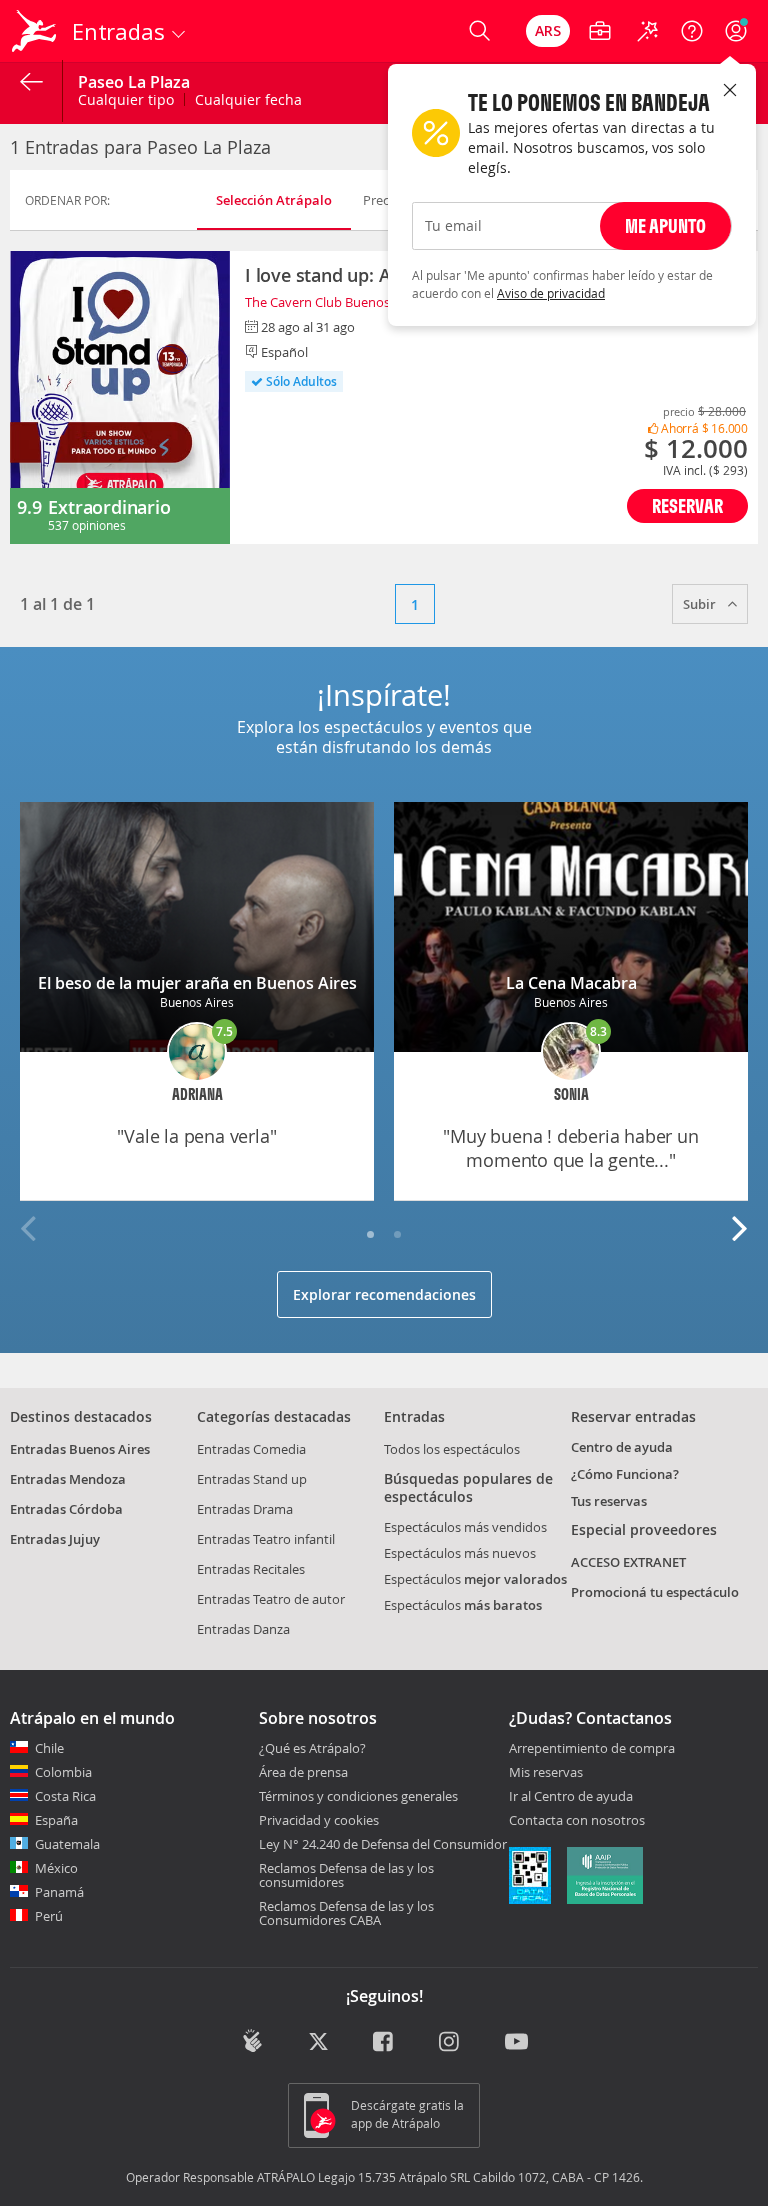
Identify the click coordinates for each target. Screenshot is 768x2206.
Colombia (63, 1772)
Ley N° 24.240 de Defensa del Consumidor (383, 1844)
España (56, 1820)
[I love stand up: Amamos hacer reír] (120, 397)
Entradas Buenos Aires (80, 1449)
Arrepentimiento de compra (592, 1749)
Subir (701, 604)
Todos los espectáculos (452, 1449)
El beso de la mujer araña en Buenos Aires (197, 983)
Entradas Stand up (252, 1479)
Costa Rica (65, 1796)
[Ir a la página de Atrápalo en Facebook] (384, 2043)
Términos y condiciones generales (358, 1796)
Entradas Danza (243, 1629)
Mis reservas (546, 1773)
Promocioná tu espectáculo (655, 1592)
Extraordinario (109, 507)
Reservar (687, 505)
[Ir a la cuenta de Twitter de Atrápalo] (318, 2043)
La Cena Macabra (571, 983)
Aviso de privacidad (551, 293)
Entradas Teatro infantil (266, 1539)
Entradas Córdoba (66, 1509)
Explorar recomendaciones (384, 1294)
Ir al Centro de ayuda (571, 1797)
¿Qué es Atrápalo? (312, 1748)
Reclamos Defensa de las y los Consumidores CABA (346, 1913)
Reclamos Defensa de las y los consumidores (346, 1875)
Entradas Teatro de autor (271, 1599)
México (56, 1868)
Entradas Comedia (251, 1449)
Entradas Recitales (251, 1569)
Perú (49, 1916)
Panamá (59, 1892)
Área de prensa (303, 1772)
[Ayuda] (692, 31)
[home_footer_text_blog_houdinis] (252, 2041)
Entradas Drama (245, 1509)
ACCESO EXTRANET (628, 1562)
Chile (49, 1748)
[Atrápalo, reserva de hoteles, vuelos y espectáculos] (36, 31)
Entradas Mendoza (68, 1479)
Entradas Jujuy (55, 1539)
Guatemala (67, 1844)
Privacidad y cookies (319, 1820)
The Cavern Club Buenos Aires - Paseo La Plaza (382, 302)
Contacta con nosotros (577, 1821)
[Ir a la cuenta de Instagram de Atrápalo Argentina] (450, 2043)
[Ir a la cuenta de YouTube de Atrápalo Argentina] (516, 2043)
